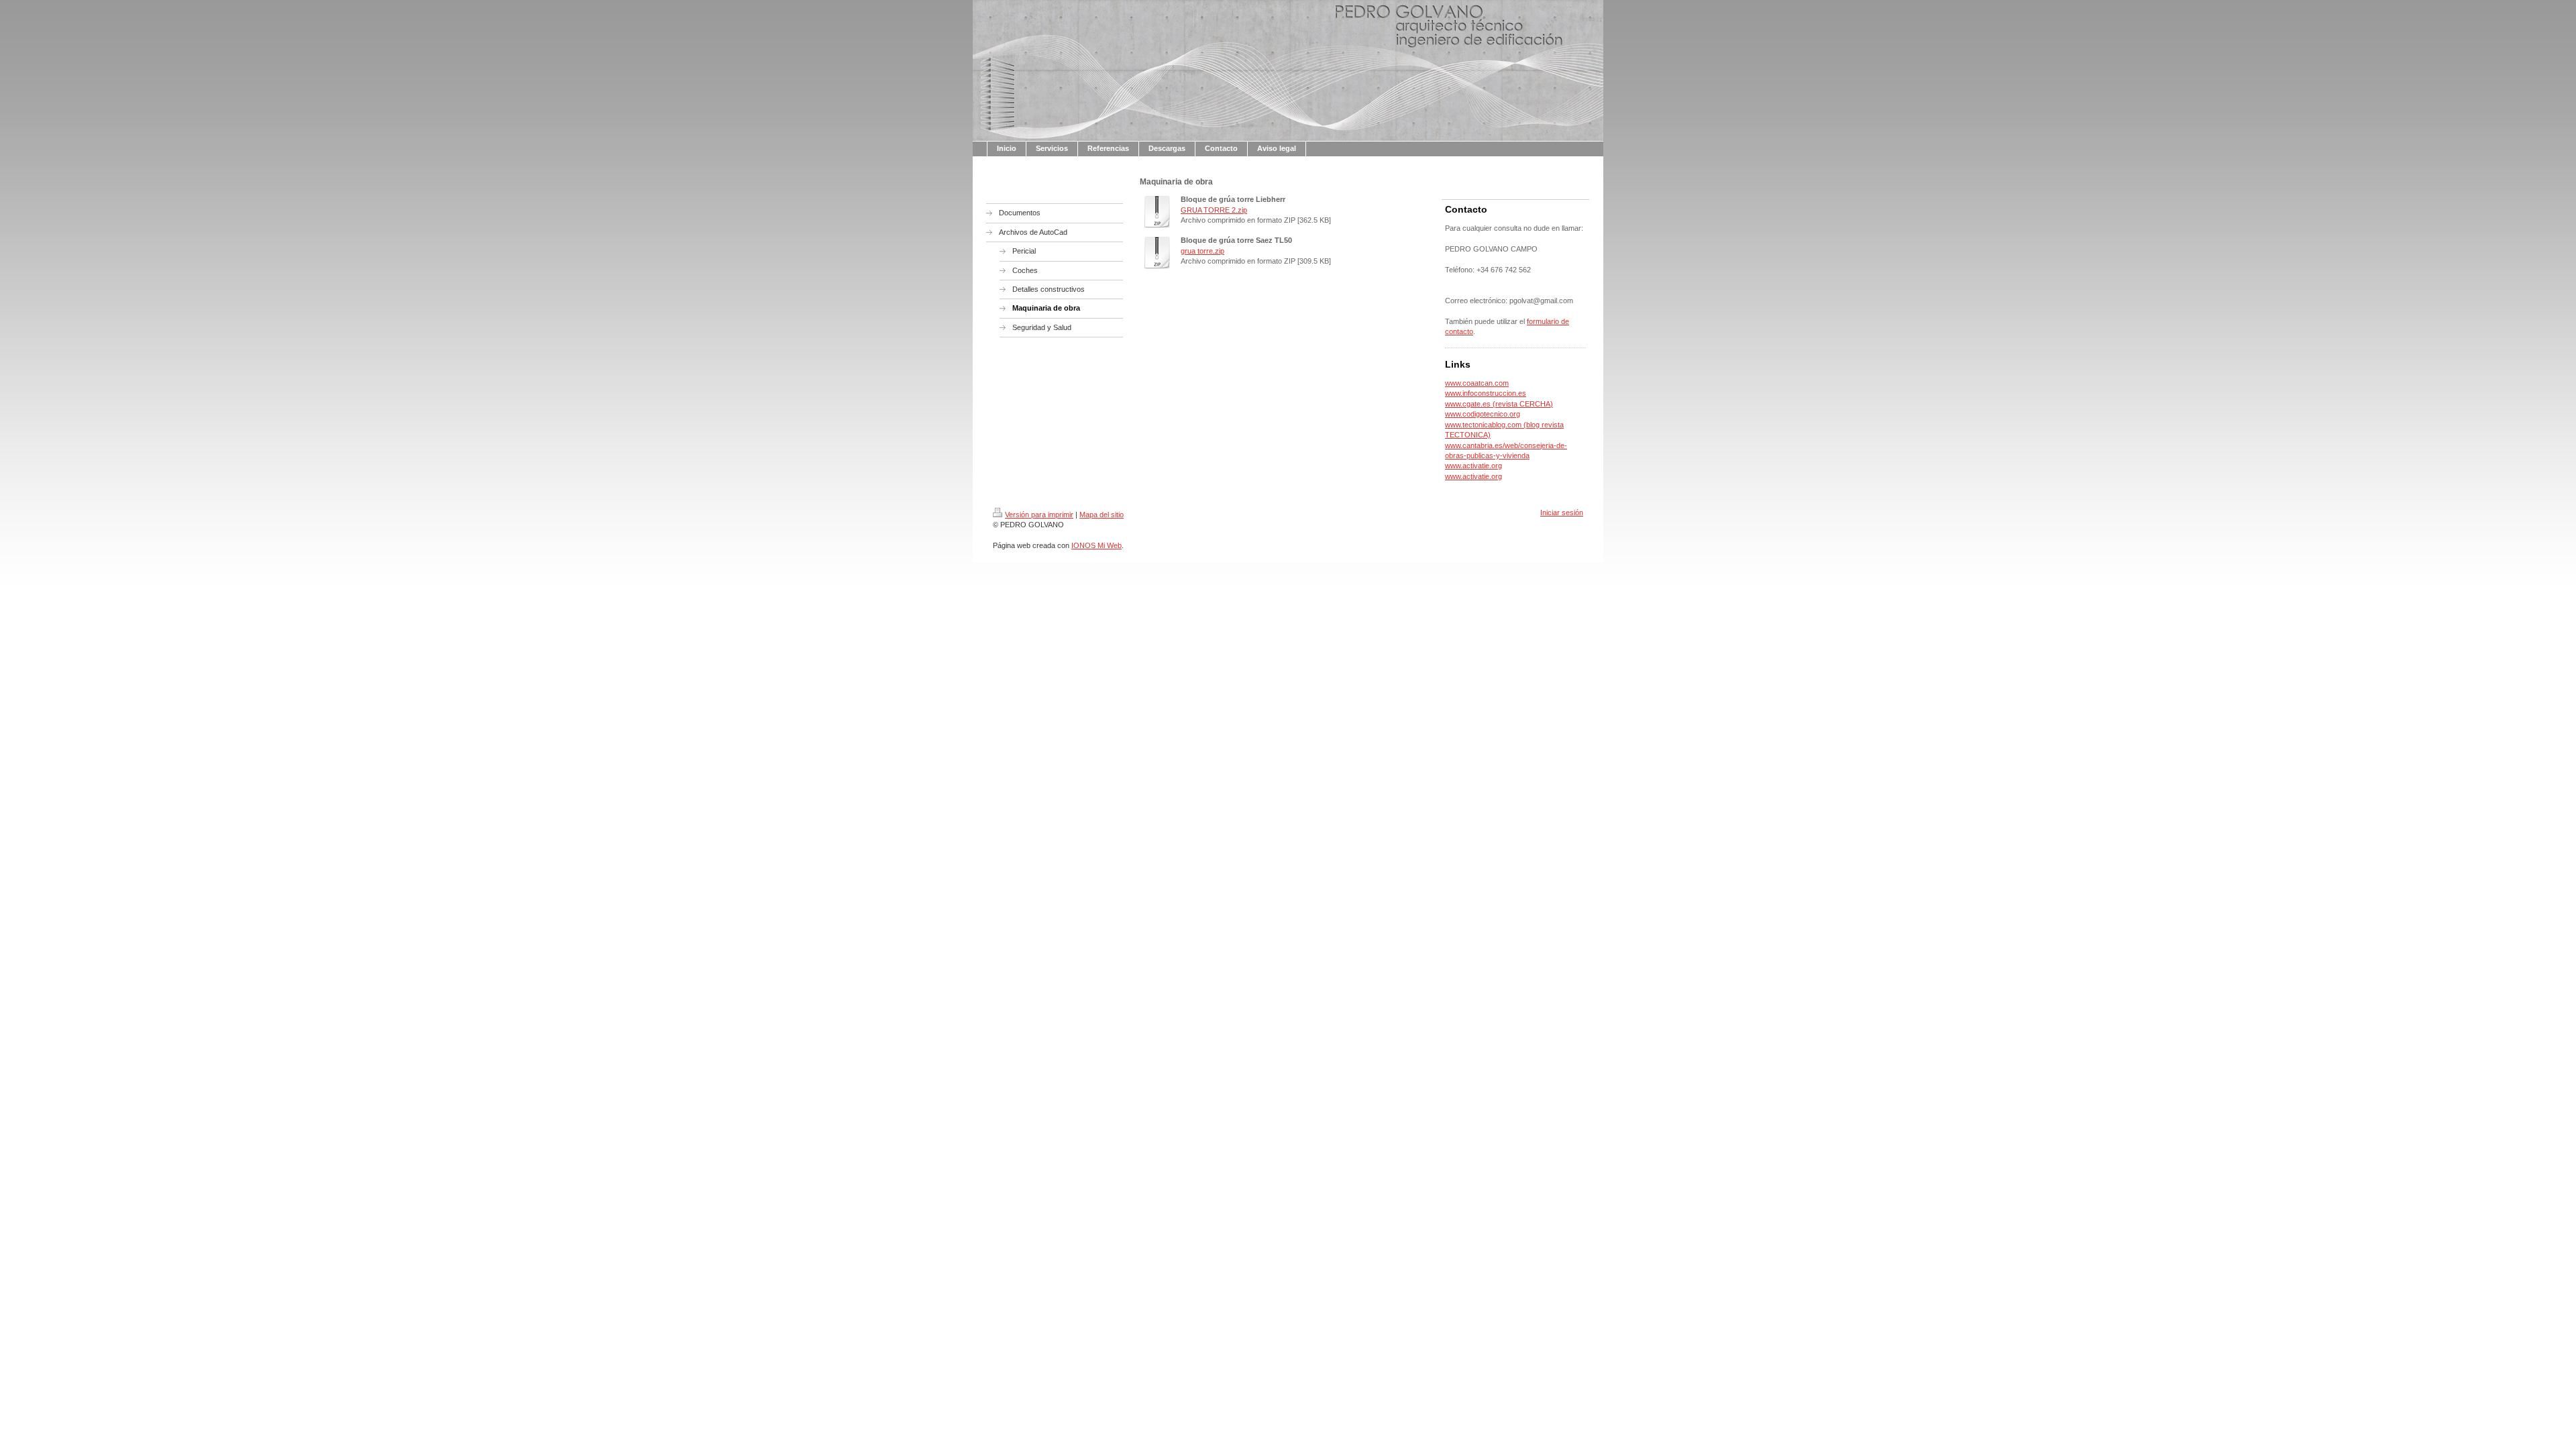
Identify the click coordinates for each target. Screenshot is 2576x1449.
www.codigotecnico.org (1483, 414)
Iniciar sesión (1562, 513)
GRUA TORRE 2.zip (1214, 210)
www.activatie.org (1473, 466)
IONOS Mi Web (1096, 545)
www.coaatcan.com (1477, 383)
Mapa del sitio (1102, 515)
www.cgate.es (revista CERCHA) (1499, 404)
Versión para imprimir (1039, 515)
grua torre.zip (1202, 251)
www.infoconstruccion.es (1486, 393)
